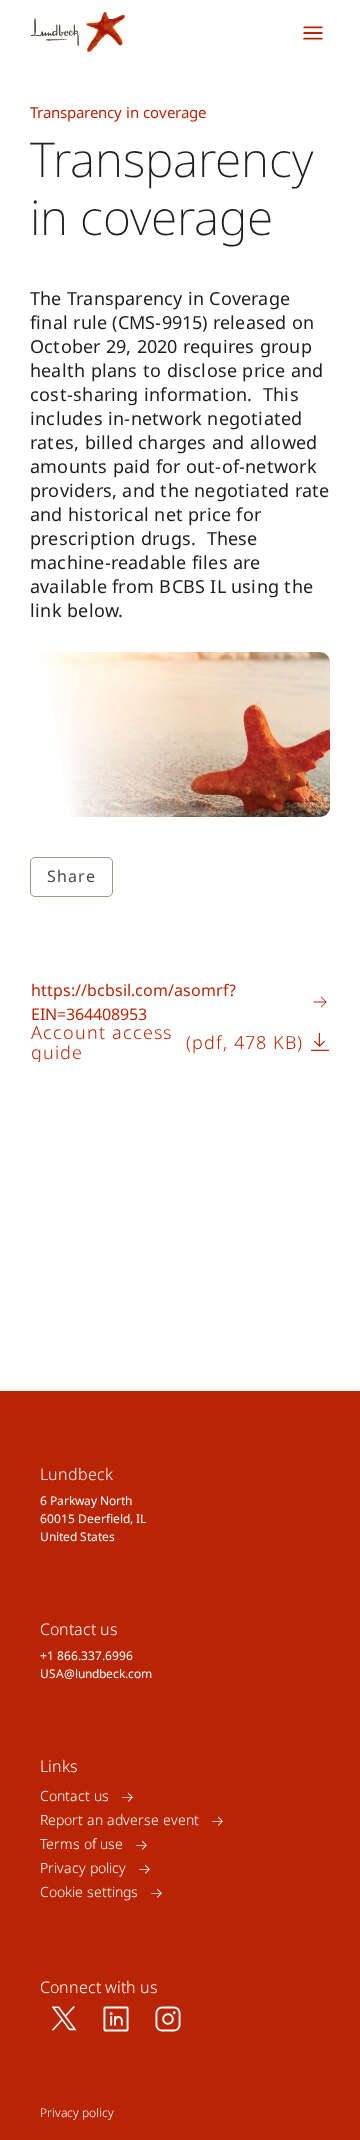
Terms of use (81, 1844)
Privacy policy (83, 1868)
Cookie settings (89, 1892)
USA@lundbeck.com (96, 1673)
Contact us (74, 1796)
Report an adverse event (119, 1820)
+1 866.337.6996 (86, 1655)
